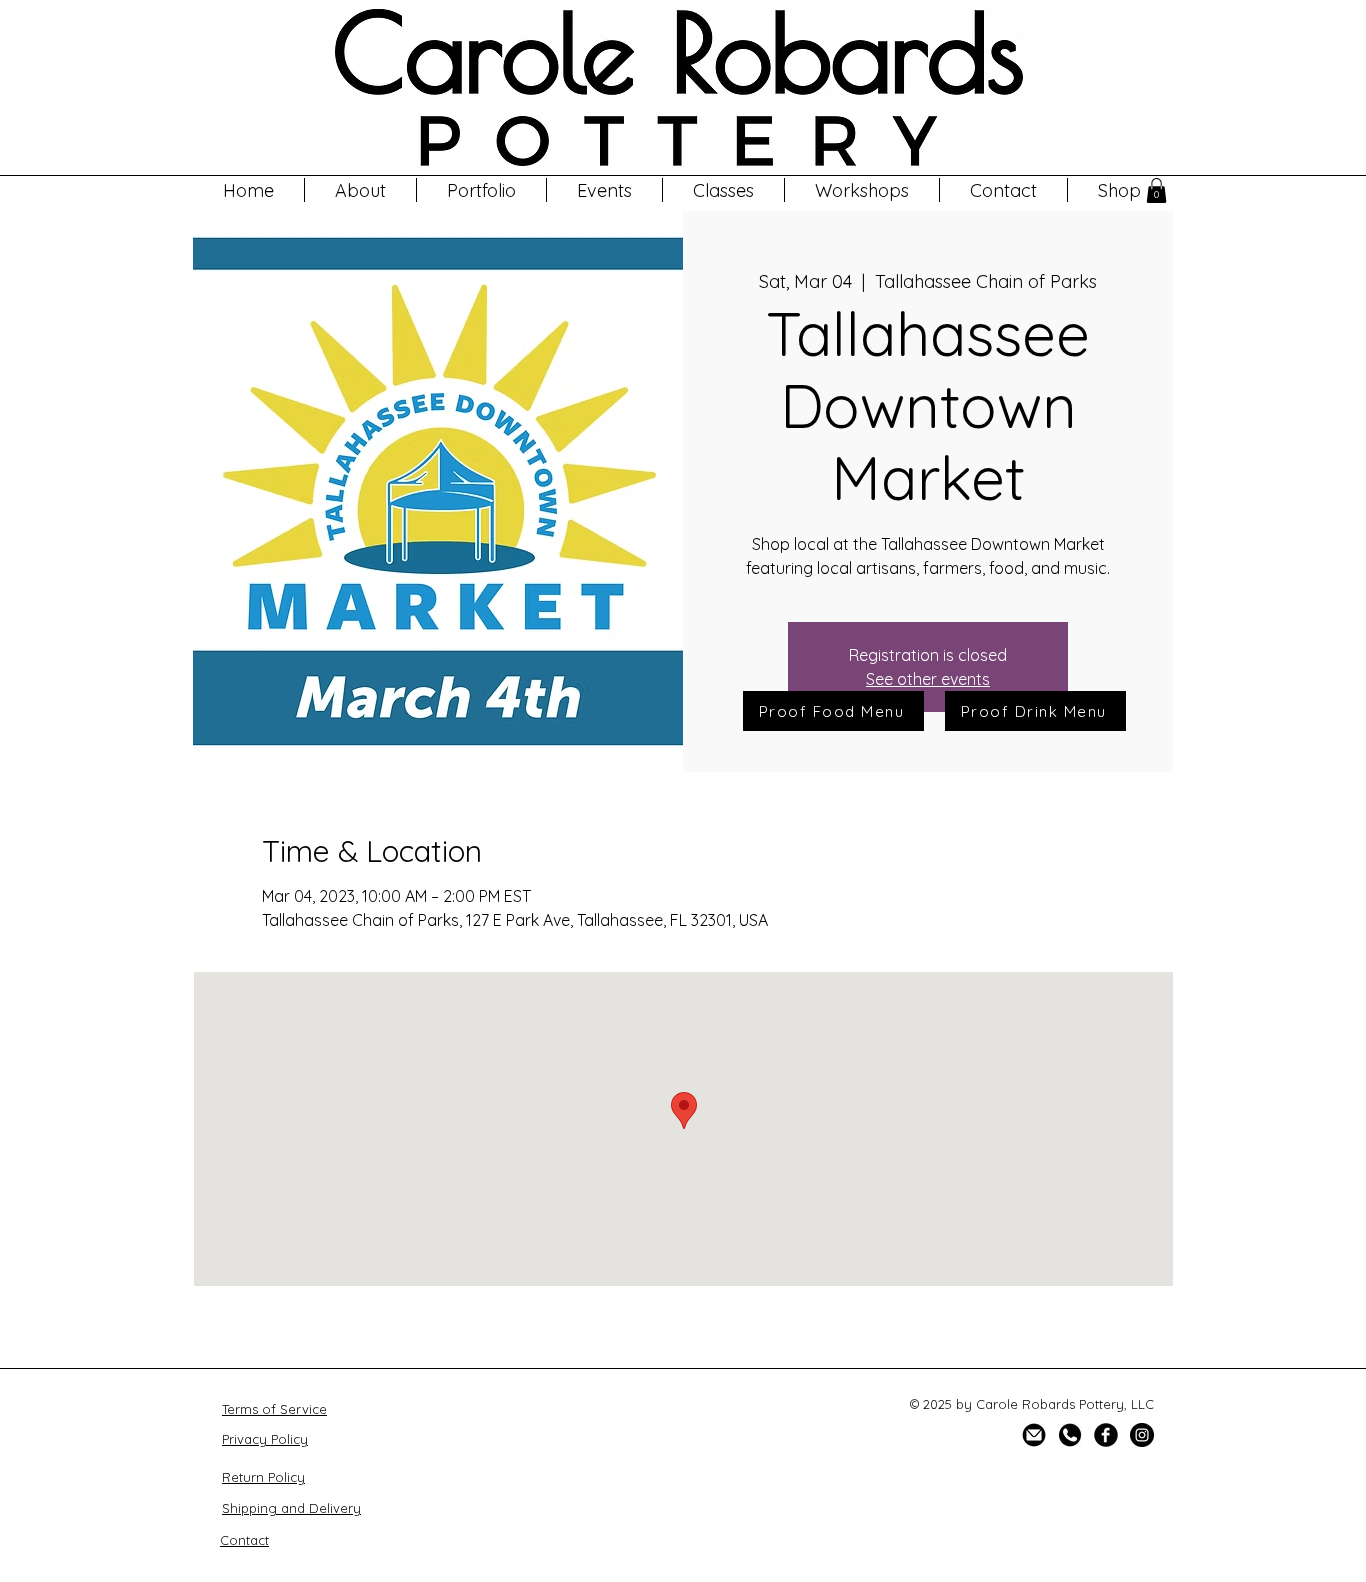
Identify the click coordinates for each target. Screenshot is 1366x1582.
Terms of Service (274, 1409)
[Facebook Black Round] (1106, 1435)
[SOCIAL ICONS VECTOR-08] (1034, 1435)
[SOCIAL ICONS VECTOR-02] (1070, 1435)
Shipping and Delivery (291, 1508)
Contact (244, 1540)
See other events (928, 679)
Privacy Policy (265, 1439)
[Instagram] (1142, 1435)
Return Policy (263, 1477)
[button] (862, 190)
